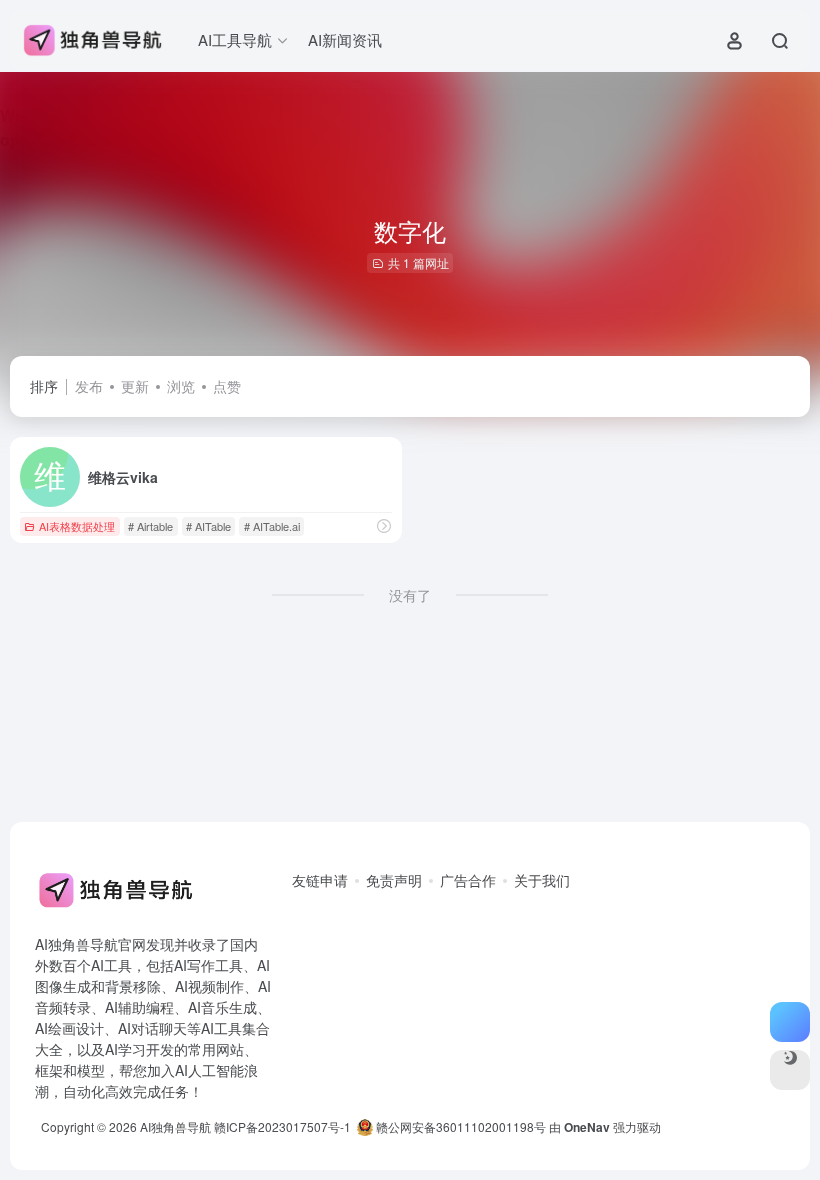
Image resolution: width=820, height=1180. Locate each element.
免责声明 (394, 880)
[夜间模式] (790, 1070)
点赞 (227, 386)
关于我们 (542, 880)
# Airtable (150, 526)
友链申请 (320, 880)
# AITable (208, 526)
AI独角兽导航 (175, 1126)
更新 (135, 386)
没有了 (410, 595)
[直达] (384, 526)
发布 (89, 386)
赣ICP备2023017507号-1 (282, 1126)
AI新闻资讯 (345, 39)
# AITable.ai (272, 526)
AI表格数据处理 (77, 526)
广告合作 (468, 880)
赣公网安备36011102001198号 (459, 1126)
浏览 (181, 386)
